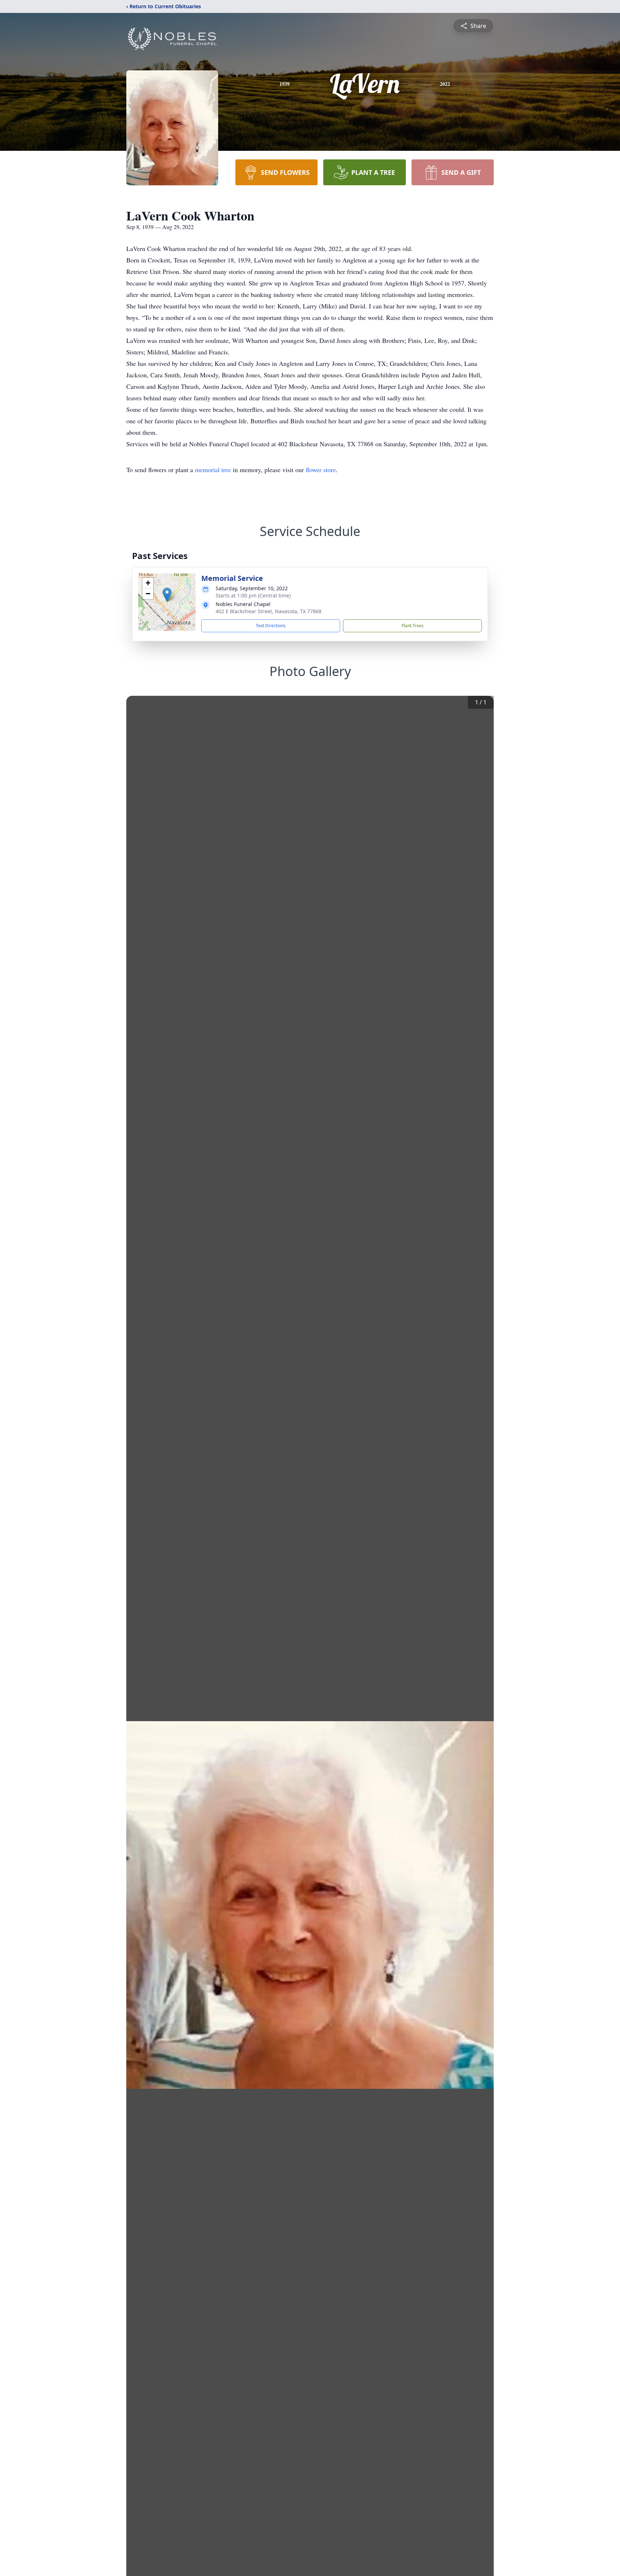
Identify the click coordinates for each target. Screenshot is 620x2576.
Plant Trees (413, 626)
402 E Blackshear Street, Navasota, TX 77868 (269, 611)
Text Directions (271, 626)
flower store (321, 470)
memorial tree (213, 470)
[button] (167, 595)
